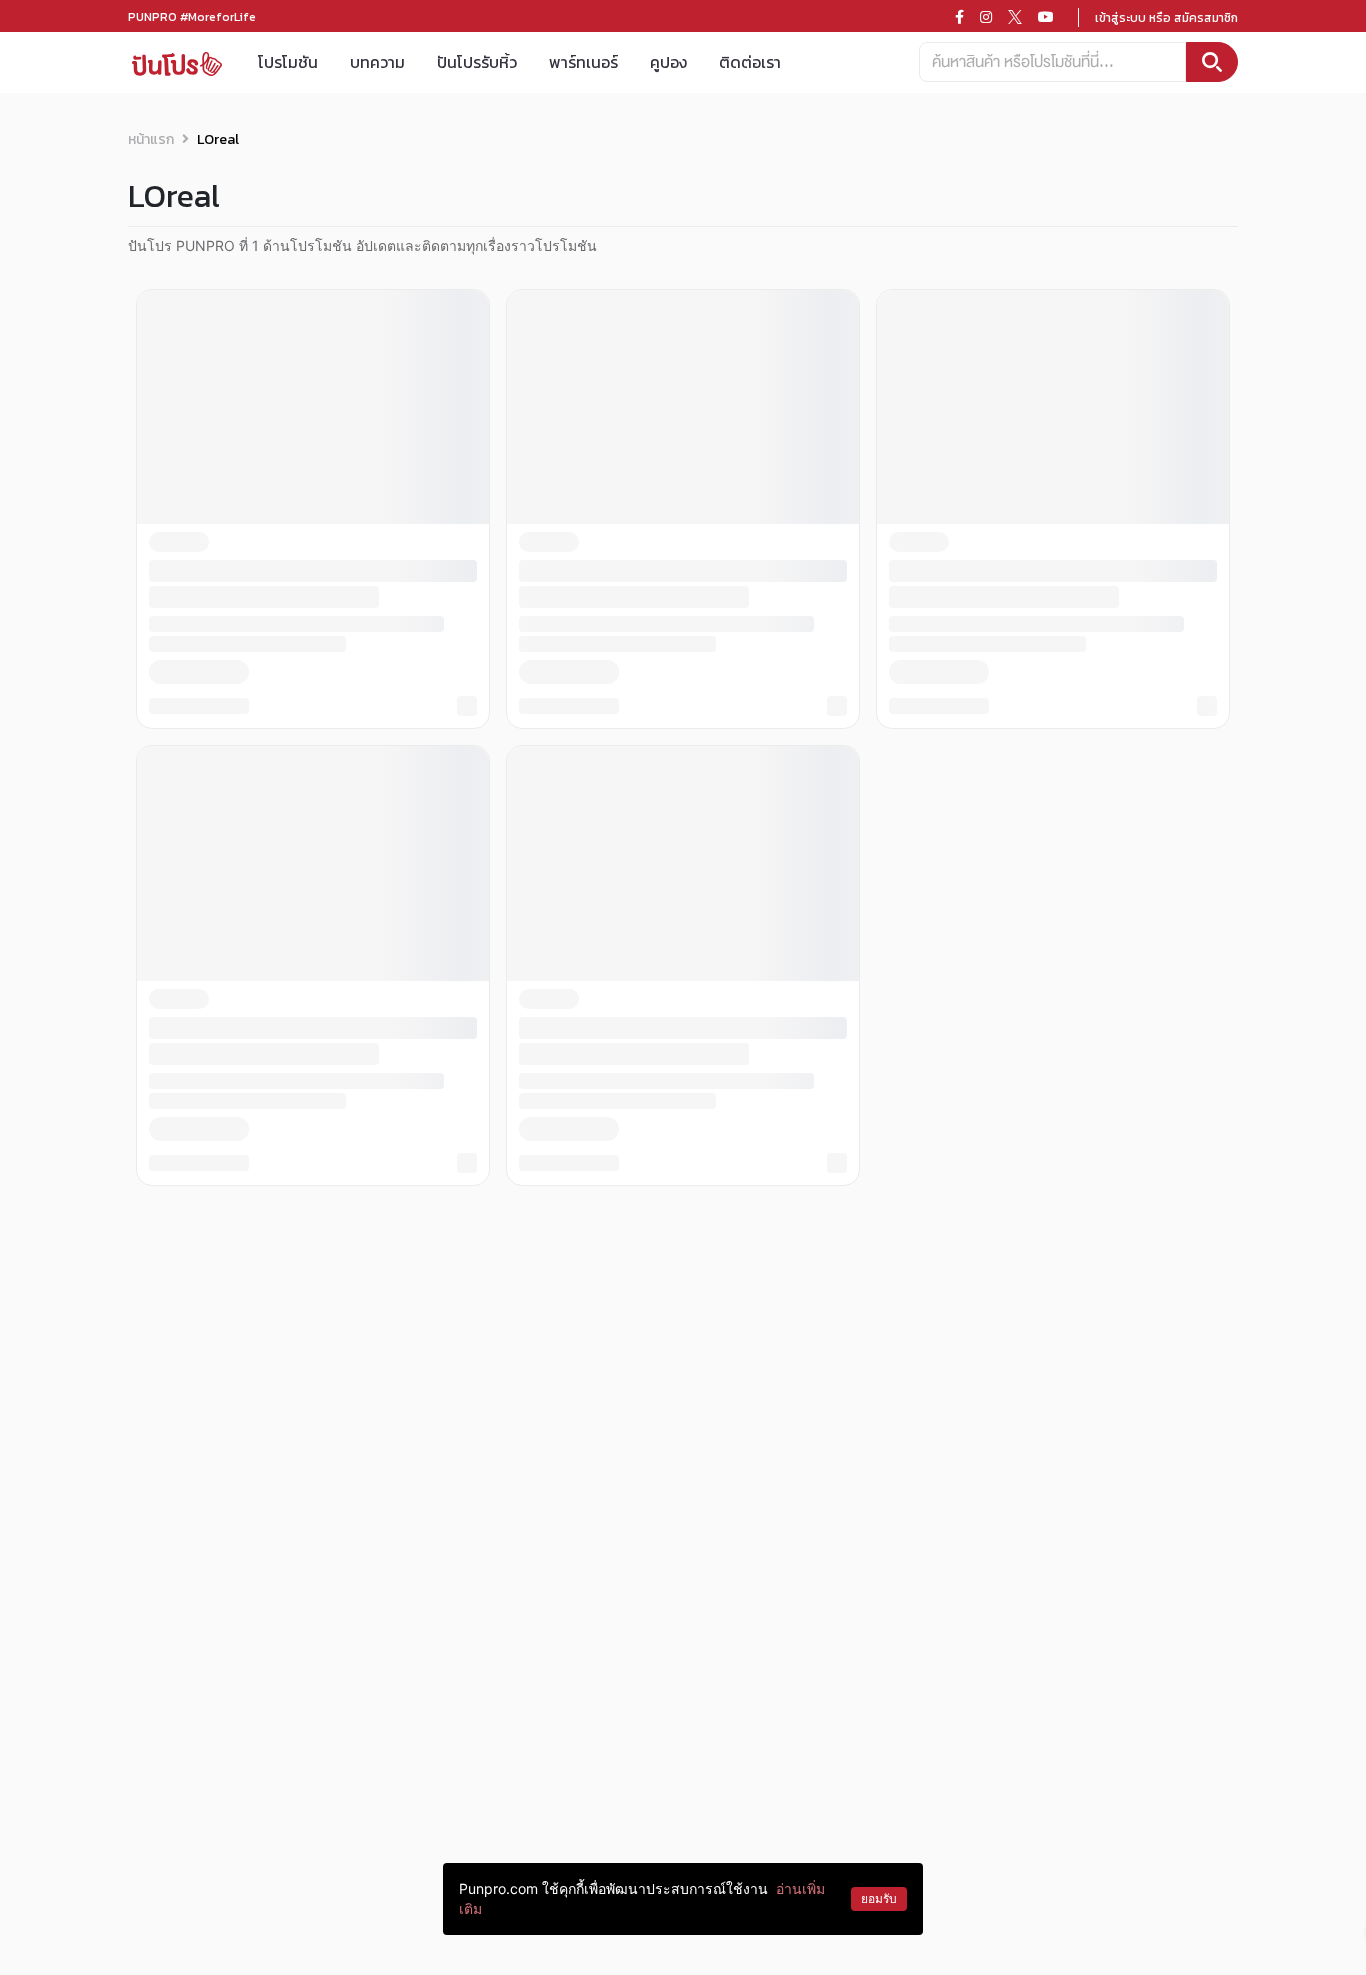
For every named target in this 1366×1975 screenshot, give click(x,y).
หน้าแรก (151, 139)
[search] (1212, 62)
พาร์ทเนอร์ (583, 62)
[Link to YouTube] (1046, 17)
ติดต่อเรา (750, 62)
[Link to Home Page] (177, 62)
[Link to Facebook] (959, 17)
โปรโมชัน (288, 62)
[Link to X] (1015, 17)
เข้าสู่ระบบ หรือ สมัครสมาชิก (1166, 18)
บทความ (377, 62)
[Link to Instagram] (986, 17)
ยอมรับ (879, 1898)
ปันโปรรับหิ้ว (477, 62)
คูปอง (668, 62)
